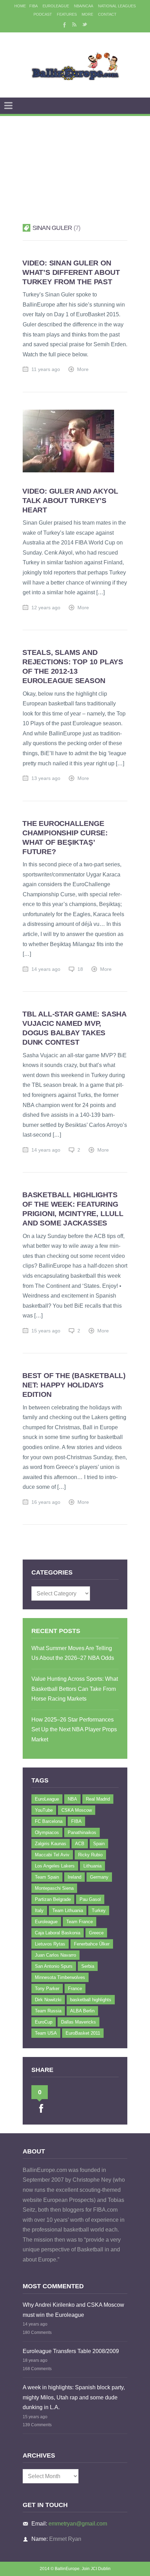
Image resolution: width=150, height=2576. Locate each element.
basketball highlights (91, 2000)
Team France (80, 1922)
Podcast (43, 14)
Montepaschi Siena (54, 1888)
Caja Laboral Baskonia (58, 1933)
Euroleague (46, 1922)
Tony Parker (47, 1989)
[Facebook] (64, 24)
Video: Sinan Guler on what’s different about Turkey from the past (71, 272)
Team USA (46, 2033)
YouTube (44, 1810)
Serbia (88, 1966)
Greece (96, 1933)
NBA (72, 1799)
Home (20, 6)
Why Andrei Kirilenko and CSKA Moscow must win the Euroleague (73, 2310)
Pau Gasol (90, 1899)
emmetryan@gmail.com (78, 2524)
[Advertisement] (75, 161)
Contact (107, 14)
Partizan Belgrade (53, 1899)
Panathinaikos (82, 1832)
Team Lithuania (68, 1910)
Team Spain (47, 1877)
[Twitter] (85, 24)
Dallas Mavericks (78, 2022)
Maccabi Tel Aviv (52, 1855)
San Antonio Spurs (54, 1966)
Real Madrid (98, 1799)
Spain (99, 1844)
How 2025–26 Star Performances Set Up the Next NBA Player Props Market (74, 1730)
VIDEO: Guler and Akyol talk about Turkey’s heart (70, 500)
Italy (39, 1910)
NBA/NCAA (84, 6)
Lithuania (92, 1866)
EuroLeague (56, 6)
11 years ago (46, 369)
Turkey (99, 1910)
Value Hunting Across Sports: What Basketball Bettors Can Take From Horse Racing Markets (75, 1689)
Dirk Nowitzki (48, 2000)
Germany (99, 1877)
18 (80, 969)
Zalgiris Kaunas (51, 1844)
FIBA (33, 6)
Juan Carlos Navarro (55, 1955)
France (75, 1989)
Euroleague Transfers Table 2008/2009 (71, 2351)
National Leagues (117, 6)
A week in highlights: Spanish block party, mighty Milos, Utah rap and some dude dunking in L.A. (74, 2397)
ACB (80, 1844)
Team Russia (48, 2011)
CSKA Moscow (77, 1810)
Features (67, 14)
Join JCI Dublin (96, 2569)
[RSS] (74, 24)
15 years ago (46, 1331)
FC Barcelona (49, 1821)
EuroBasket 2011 (83, 2033)
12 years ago (46, 608)
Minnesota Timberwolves (60, 1977)
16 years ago (46, 1502)
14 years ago (46, 969)
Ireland (74, 1877)
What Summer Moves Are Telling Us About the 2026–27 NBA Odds (73, 1653)
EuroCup (44, 2022)
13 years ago (46, 778)
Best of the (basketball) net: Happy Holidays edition (74, 1385)
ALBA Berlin (82, 2011)
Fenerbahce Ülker (92, 1944)
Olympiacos (47, 1832)
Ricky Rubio (90, 1855)
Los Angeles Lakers (55, 1866)
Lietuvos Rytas (50, 1944)
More (87, 14)
